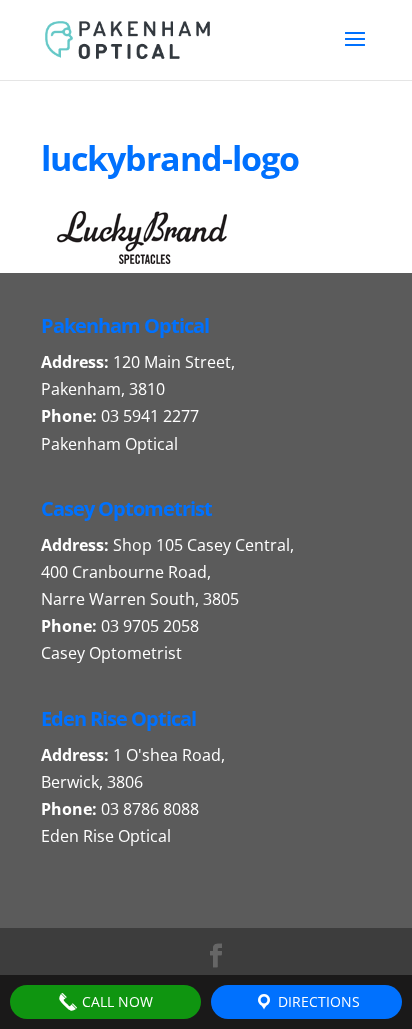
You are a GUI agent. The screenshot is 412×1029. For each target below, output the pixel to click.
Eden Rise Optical (106, 836)
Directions (317, 1001)
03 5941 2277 (150, 416)
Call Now (115, 1001)
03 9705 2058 (150, 626)
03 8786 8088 (150, 809)
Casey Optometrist (111, 653)
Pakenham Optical (109, 444)
